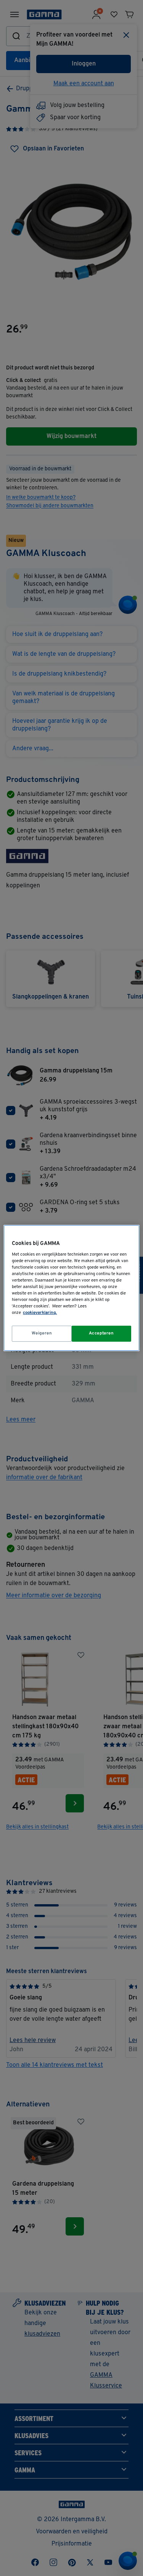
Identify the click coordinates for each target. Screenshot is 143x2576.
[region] (71, 1288)
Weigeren (42, 1333)
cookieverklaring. (40, 1313)
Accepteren (101, 1333)
